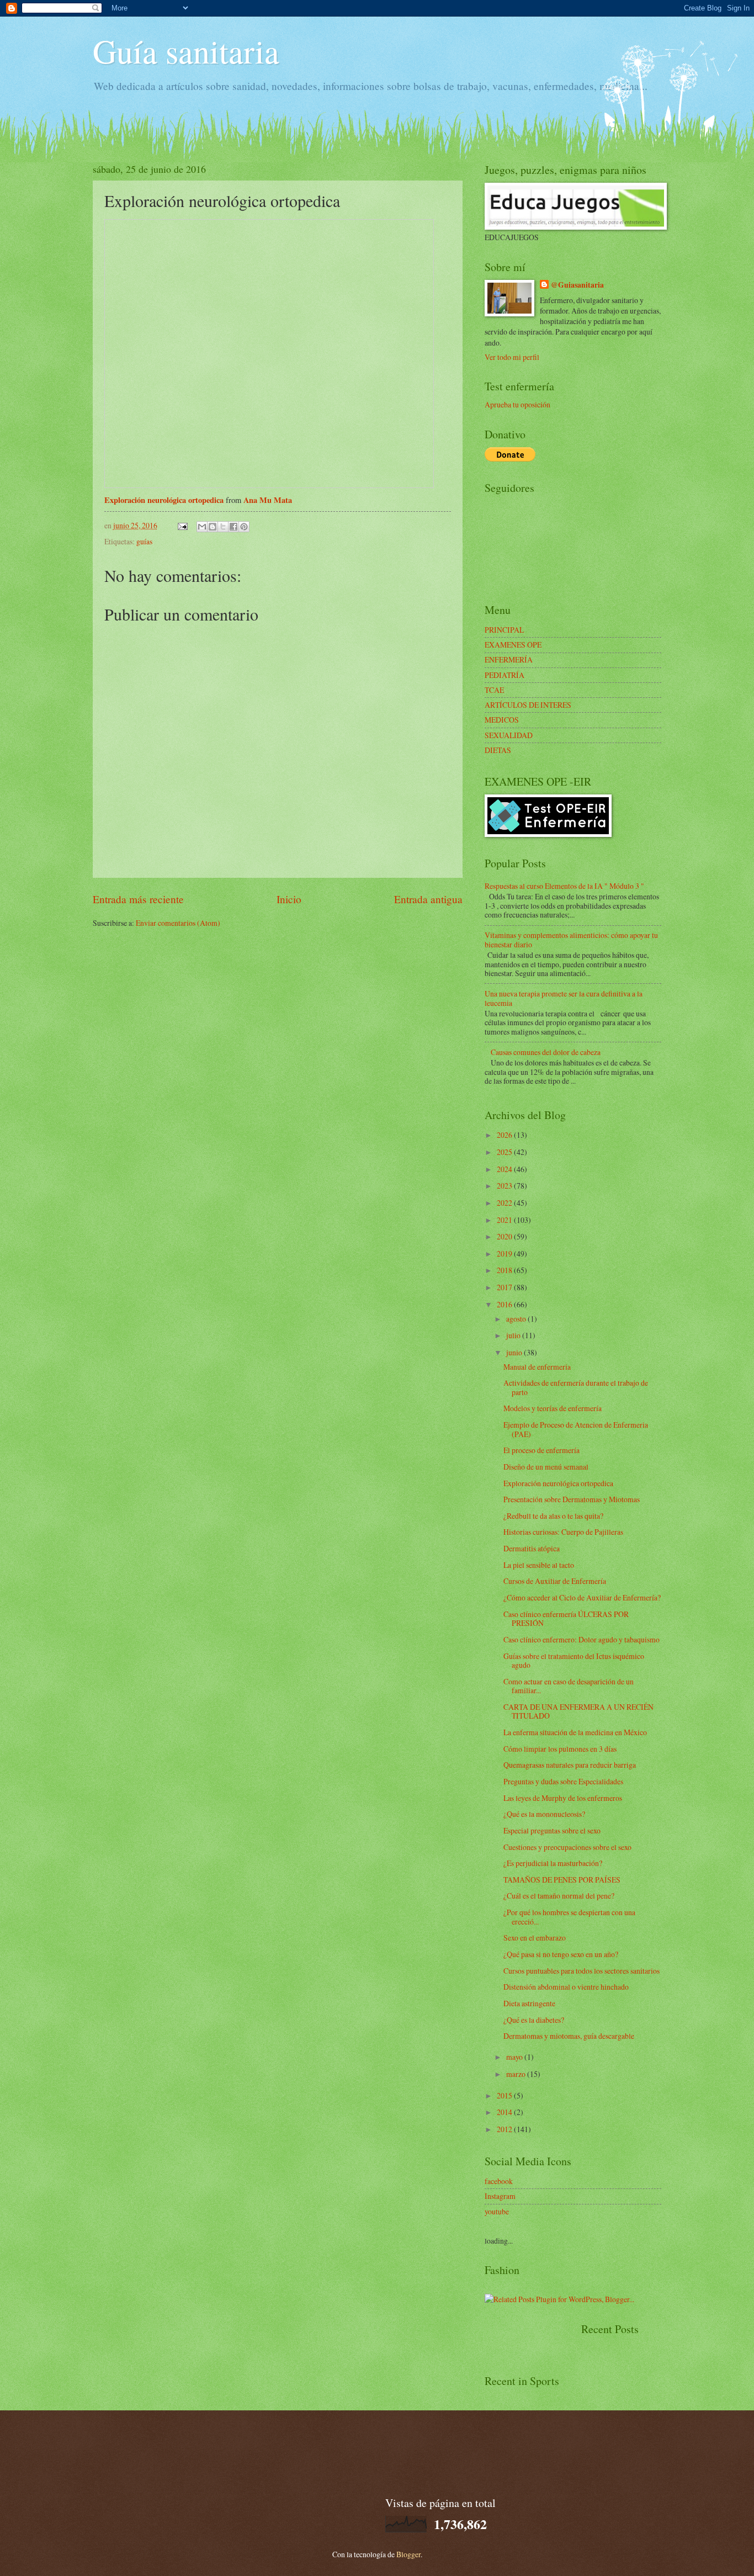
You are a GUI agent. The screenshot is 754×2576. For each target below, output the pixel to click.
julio (514, 1335)
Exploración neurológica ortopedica (164, 500)
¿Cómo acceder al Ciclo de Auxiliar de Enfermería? (582, 1597)
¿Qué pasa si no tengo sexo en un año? (561, 1954)
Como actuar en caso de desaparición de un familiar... (569, 1686)
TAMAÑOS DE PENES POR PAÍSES (562, 1880)
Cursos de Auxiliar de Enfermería (555, 1581)
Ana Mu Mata (268, 500)
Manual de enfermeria (537, 1367)
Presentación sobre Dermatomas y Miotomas (572, 1499)
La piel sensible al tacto (539, 1565)
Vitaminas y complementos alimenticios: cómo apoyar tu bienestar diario (571, 940)
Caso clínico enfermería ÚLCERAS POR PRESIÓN (566, 1619)
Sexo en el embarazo (535, 1938)
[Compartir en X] (223, 527)
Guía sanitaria (186, 51)
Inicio (289, 899)
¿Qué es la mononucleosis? (544, 1814)
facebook (499, 2181)
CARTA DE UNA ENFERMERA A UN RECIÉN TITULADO (578, 1711)
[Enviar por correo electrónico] (202, 527)
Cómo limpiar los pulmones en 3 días (560, 1749)
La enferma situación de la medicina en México (575, 1732)
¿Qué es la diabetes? (534, 2020)
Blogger (408, 2554)
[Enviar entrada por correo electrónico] (182, 525)
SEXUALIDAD (509, 735)
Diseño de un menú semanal (546, 1467)
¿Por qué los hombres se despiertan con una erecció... (569, 1917)
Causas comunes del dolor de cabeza (546, 1052)
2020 (505, 1236)
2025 (505, 1152)
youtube (497, 2211)
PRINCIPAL (504, 630)
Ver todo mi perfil (512, 357)
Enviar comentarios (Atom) (178, 923)
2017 (505, 1287)
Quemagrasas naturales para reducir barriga (570, 1765)
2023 (505, 1186)
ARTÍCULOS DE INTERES (528, 705)
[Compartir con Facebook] (233, 527)
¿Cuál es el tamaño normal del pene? (559, 1896)
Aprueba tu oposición (517, 404)
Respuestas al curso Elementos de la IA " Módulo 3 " (564, 886)
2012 (505, 2129)
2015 (505, 2095)
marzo (517, 2074)
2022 (505, 1203)
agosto (517, 1319)
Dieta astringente (529, 2003)
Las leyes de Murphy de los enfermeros (563, 1798)
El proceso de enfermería (541, 1450)
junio (515, 1352)
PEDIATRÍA (505, 675)
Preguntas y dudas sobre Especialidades (563, 1781)
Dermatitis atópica (532, 1548)
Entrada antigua (428, 899)
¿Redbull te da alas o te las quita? (553, 1516)
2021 (505, 1220)
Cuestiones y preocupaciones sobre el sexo (567, 1847)
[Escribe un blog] (213, 527)
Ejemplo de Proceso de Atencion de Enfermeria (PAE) (576, 1429)
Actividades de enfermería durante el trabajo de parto (576, 1387)
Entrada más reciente (138, 899)
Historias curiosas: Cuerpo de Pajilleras (563, 1532)
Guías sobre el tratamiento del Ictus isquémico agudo (574, 1661)
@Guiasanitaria (577, 285)
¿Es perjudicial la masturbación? (553, 1863)
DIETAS (498, 750)
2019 (505, 1253)
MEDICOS (502, 720)
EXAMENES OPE (513, 645)
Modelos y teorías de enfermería (553, 1408)
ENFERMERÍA (509, 659)
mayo (515, 2057)
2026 (505, 1135)
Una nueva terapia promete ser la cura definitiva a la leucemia (564, 998)
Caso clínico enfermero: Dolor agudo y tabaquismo (582, 1639)
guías (144, 541)
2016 (505, 1304)
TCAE (494, 690)
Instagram (500, 2196)
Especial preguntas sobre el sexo (552, 1830)
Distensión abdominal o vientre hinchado (566, 1987)
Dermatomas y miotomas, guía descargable (569, 2036)
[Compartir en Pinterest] (244, 527)
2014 (505, 2112)
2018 (505, 1270)
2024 (505, 1169)
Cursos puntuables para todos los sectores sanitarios (582, 1971)
